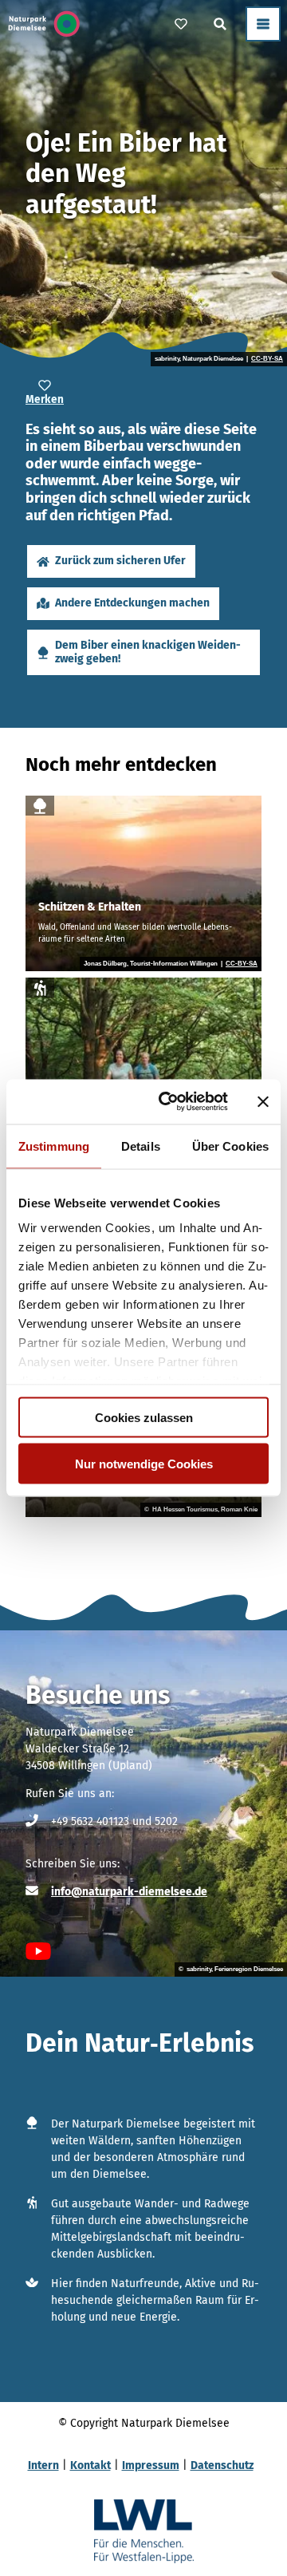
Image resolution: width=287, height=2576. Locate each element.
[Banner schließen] (263, 1101)
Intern (43, 2465)
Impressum (151, 2465)
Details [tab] (141, 1146)
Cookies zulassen (144, 1417)
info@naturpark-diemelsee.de (129, 1892)
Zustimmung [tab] (54, 1146)
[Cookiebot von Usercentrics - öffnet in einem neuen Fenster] (168, 1102)
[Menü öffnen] (263, 24)
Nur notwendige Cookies (144, 1464)
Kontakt (90, 2465)
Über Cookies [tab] (230, 1146)
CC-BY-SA (267, 359)
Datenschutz (222, 2465)
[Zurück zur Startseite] (44, 24)
